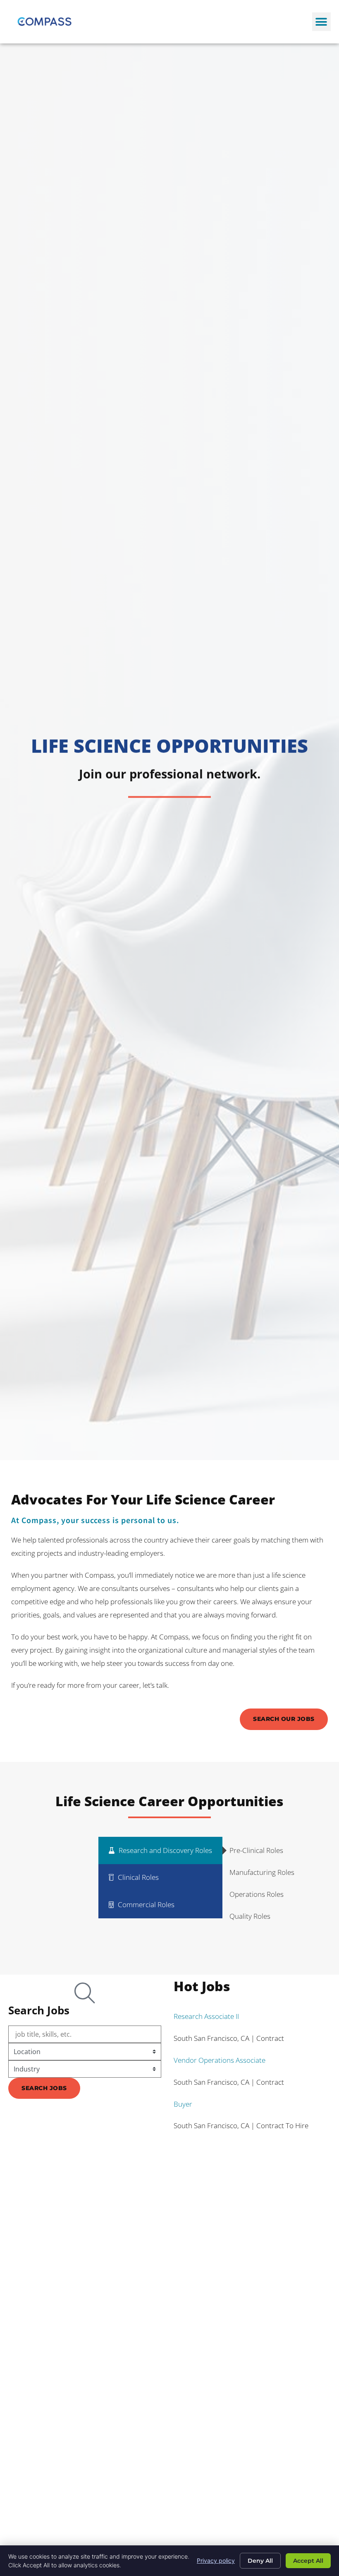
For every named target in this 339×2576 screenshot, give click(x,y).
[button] (321, 22)
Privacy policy (216, 2560)
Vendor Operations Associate (220, 2060)
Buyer (183, 2104)
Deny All (260, 2561)
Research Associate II (206, 2016)
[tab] (160, 1850)
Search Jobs (44, 2088)
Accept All (308, 2561)
